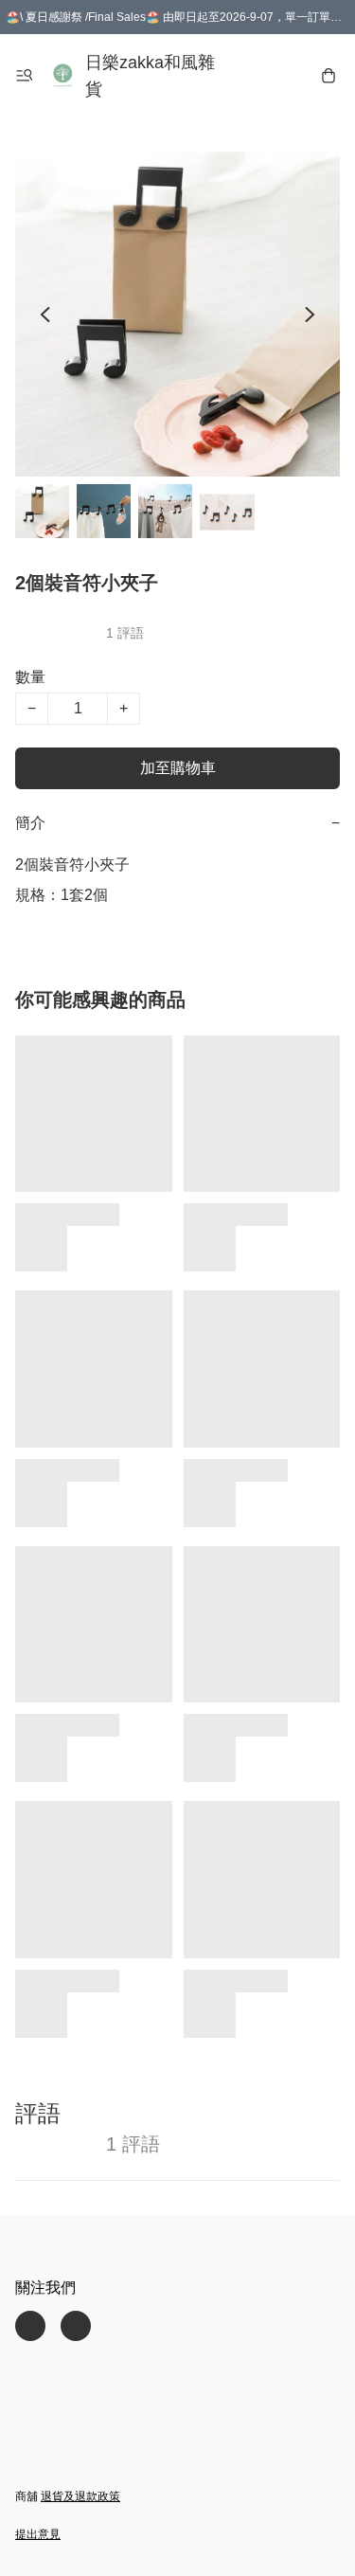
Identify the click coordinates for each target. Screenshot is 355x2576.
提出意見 (38, 2534)
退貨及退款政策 (80, 2496)
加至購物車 (178, 768)
